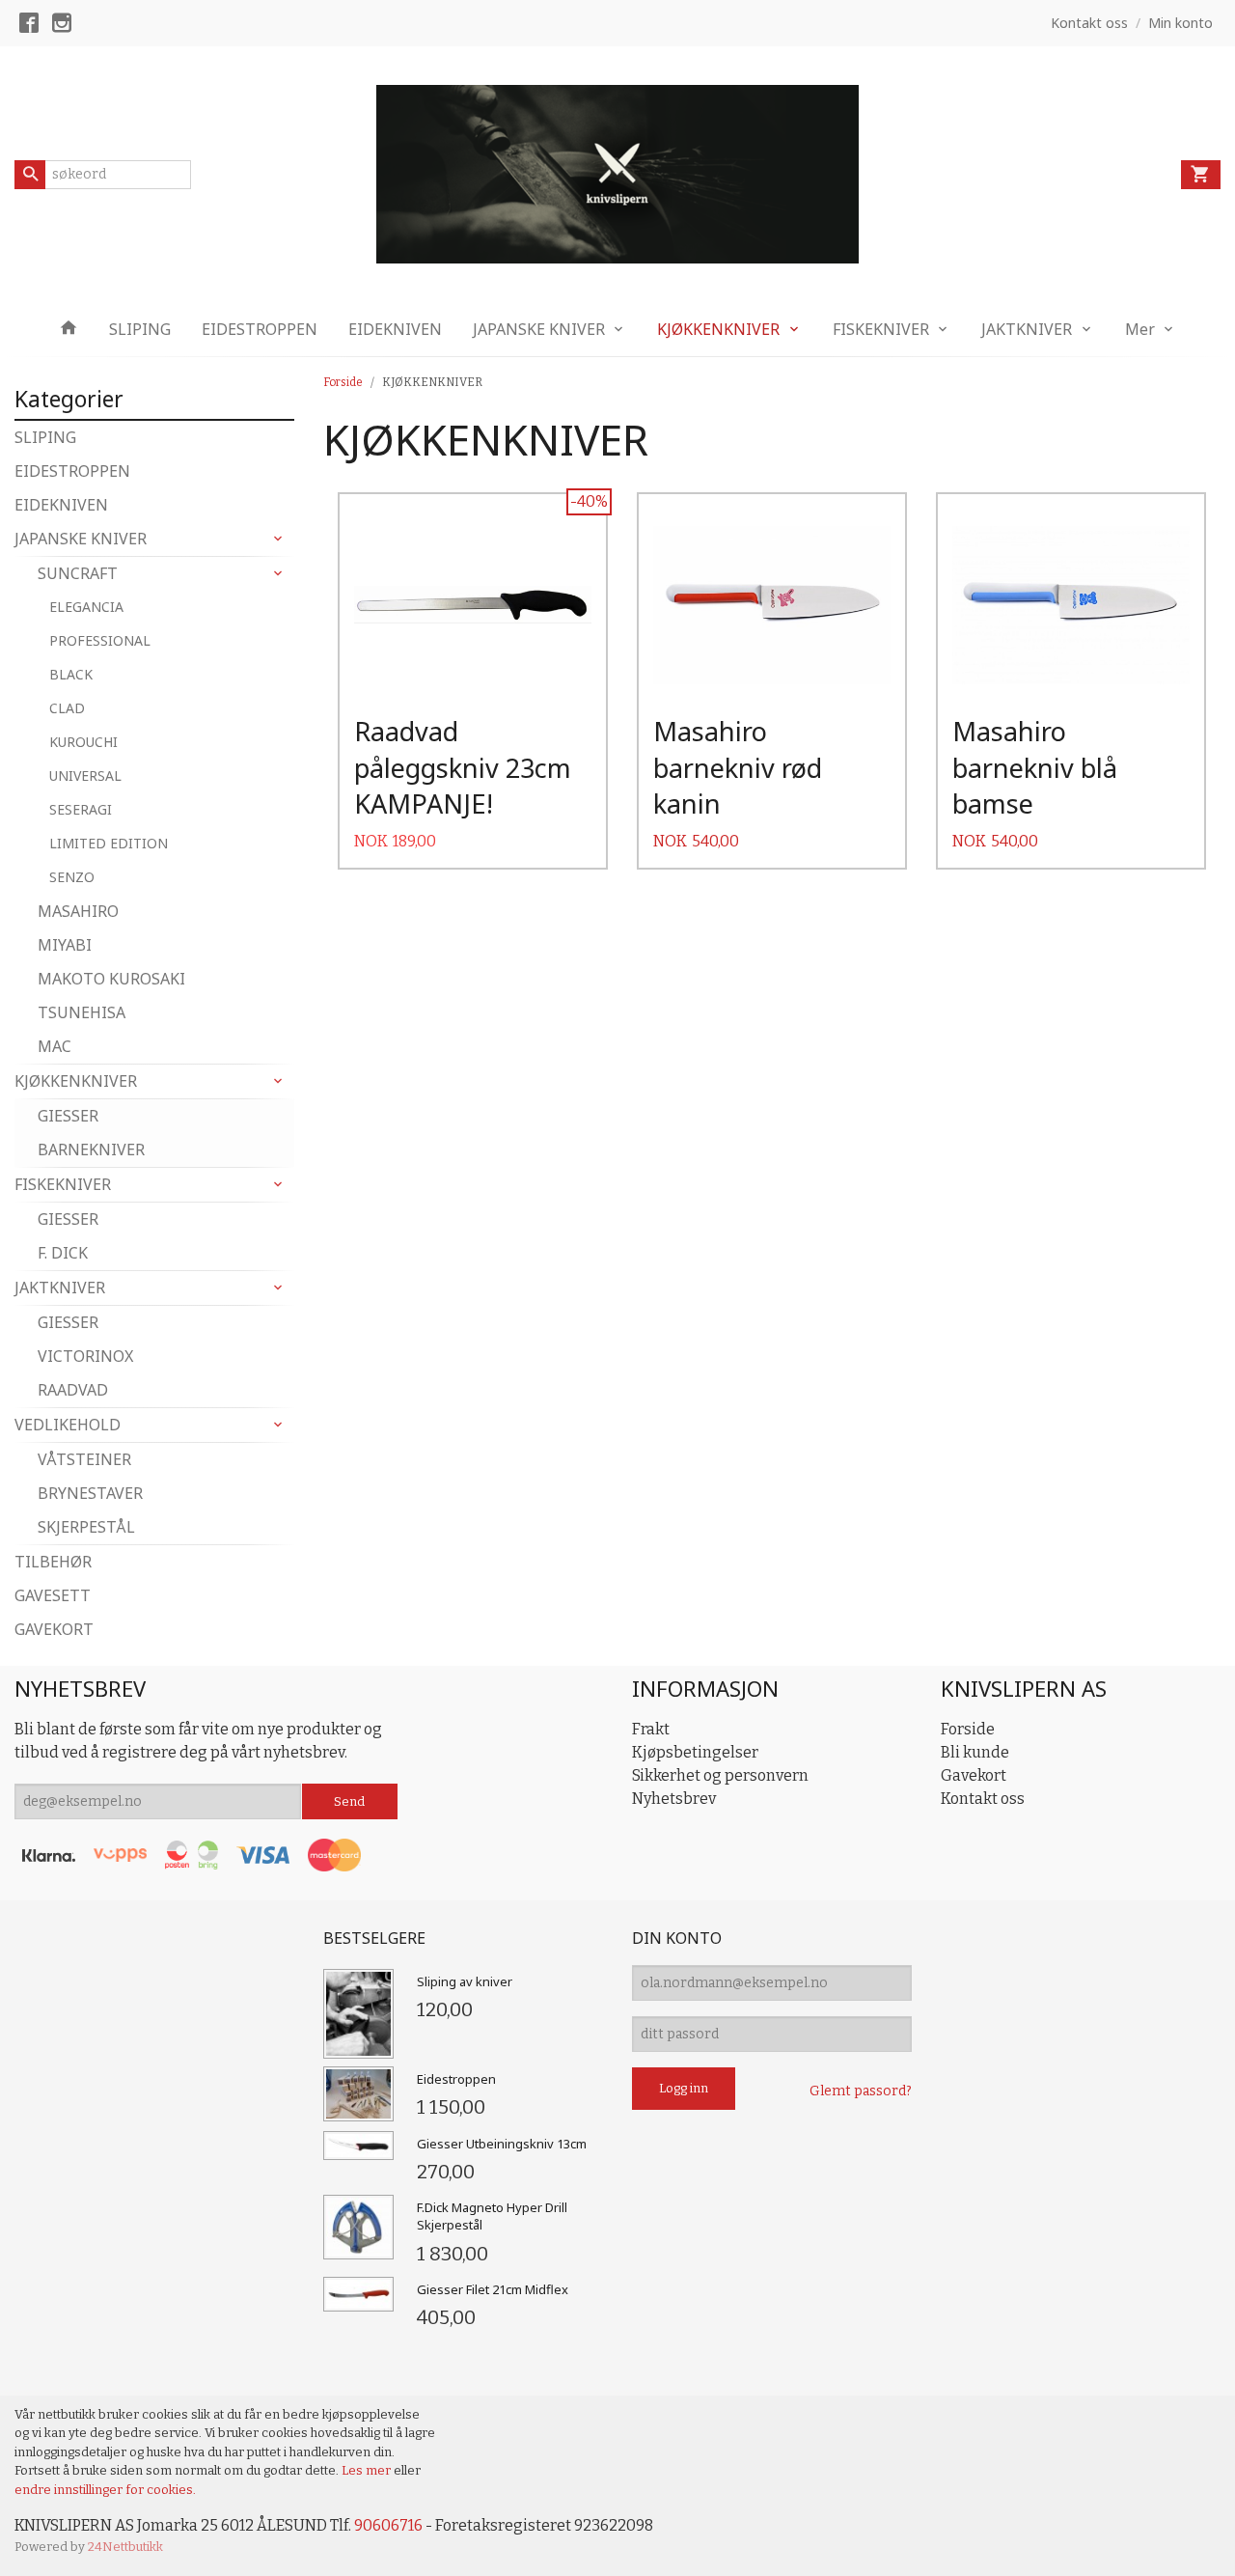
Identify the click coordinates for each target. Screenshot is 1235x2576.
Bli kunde (975, 1752)
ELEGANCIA (86, 607)
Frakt (651, 1729)
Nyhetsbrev (674, 1799)
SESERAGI (81, 809)
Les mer (368, 2470)
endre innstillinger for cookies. (105, 2490)
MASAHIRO (78, 911)
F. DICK (63, 1253)
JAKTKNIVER (1027, 329)
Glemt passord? (861, 2091)
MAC (55, 1046)
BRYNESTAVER (90, 1493)
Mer (1140, 329)
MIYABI (65, 945)
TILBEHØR (53, 1562)
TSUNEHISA (82, 1012)
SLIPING (140, 329)
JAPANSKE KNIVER (539, 329)
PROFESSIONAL (100, 640)
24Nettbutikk (125, 2547)
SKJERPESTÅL (86, 1527)
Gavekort (974, 1775)
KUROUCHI (83, 742)
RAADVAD (73, 1390)
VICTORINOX (85, 1356)
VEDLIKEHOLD (68, 1425)
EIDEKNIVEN (395, 329)
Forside (343, 382)
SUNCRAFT (78, 573)
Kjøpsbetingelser (695, 1752)
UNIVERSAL (85, 776)
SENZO (72, 877)
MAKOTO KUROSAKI (111, 979)
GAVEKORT (54, 1629)
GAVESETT (53, 1595)
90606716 (388, 2525)
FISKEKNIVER (881, 329)
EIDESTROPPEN (260, 329)
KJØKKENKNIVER (718, 329)
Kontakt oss (983, 1799)
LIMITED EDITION (109, 843)
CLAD (67, 708)
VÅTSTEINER (84, 1459)
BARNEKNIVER (91, 1150)
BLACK (71, 674)
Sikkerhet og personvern (720, 1775)
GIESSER (68, 1116)
